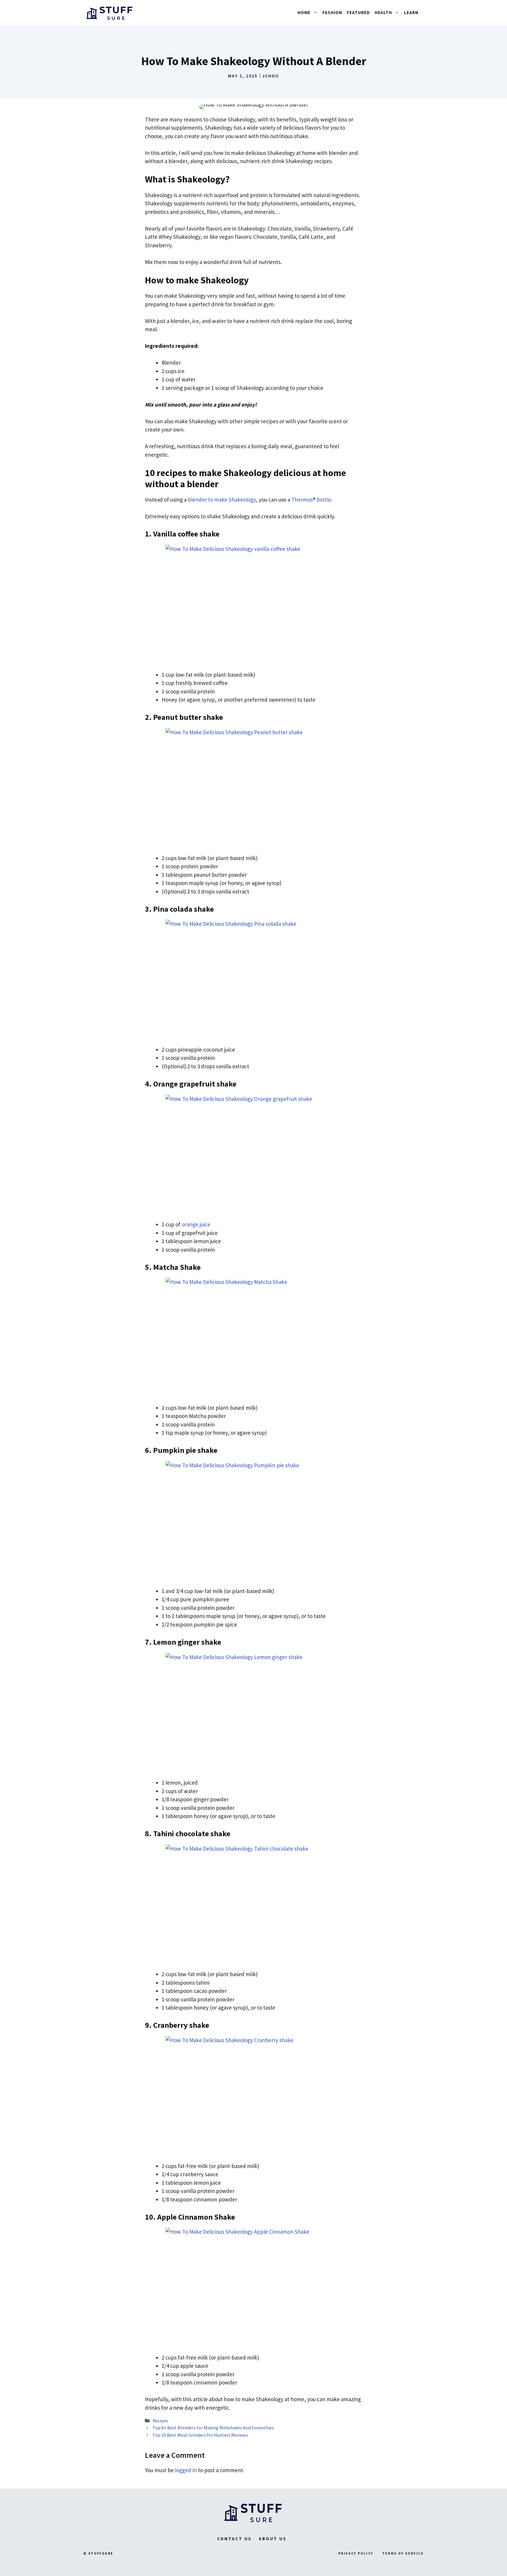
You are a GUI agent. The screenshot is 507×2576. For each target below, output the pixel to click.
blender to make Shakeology (222, 500)
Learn (411, 12)
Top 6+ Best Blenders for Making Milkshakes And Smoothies (213, 2428)
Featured (358, 12)
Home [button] (304, 12)
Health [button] (383, 12)
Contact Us (234, 2539)
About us (273, 2539)
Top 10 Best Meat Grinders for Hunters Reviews (200, 2435)
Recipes (160, 2421)
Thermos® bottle (311, 500)
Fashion (332, 12)
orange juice (196, 1224)
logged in (186, 2470)
